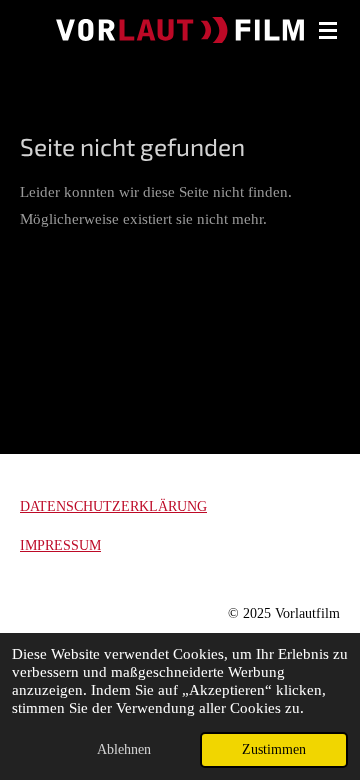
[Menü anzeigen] (328, 30)
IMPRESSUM (60, 545)
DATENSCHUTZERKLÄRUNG (113, 506)
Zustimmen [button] (274, 749)
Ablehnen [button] (124, 749)
